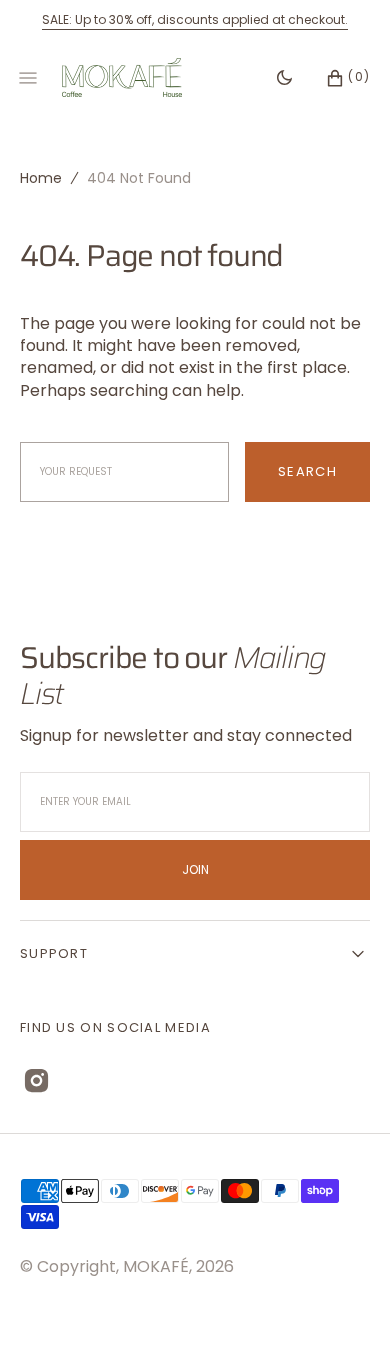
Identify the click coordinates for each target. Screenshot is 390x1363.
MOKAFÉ (156, 1266)
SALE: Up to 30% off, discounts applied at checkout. (195, 19)
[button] (338, 78)
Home (41, 178)
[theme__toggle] (284, 78)
